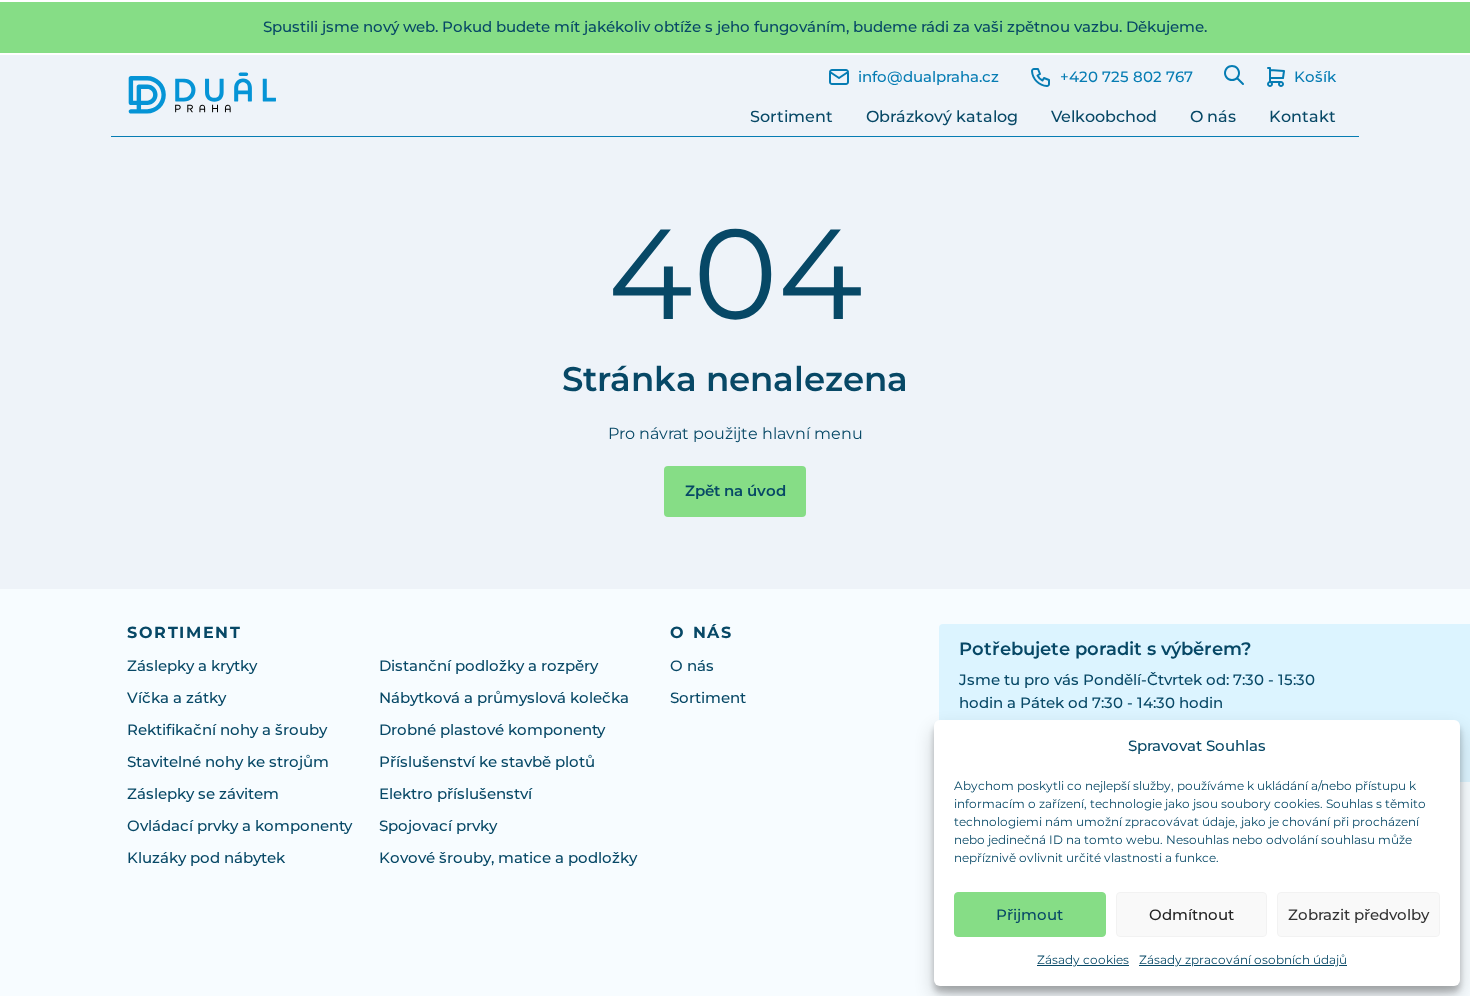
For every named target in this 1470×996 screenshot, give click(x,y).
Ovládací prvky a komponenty (239, 825)
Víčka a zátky (176, 697)
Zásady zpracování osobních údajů (1243, 959)
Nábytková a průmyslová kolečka (504, 697)
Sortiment (791, 116)
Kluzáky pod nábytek (206, 857)
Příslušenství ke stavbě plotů (487, 761)
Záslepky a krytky (192, 665)
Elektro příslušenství (455, 793)
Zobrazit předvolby (1358, 914)
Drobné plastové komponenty (492, 729)
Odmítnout (1191, 914)
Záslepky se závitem (203, 793)
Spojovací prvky (438, 825)
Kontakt (1302, 116)
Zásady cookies (1083, 959)
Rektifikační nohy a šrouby (227, 729)
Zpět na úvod (735, 490)
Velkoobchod (1104, 116)
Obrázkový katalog (942, 116)
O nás (1213, 116)
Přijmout (1029, 914)
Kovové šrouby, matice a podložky (508, 857)
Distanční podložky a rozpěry (488, 665)
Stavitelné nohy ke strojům (228, 761)
